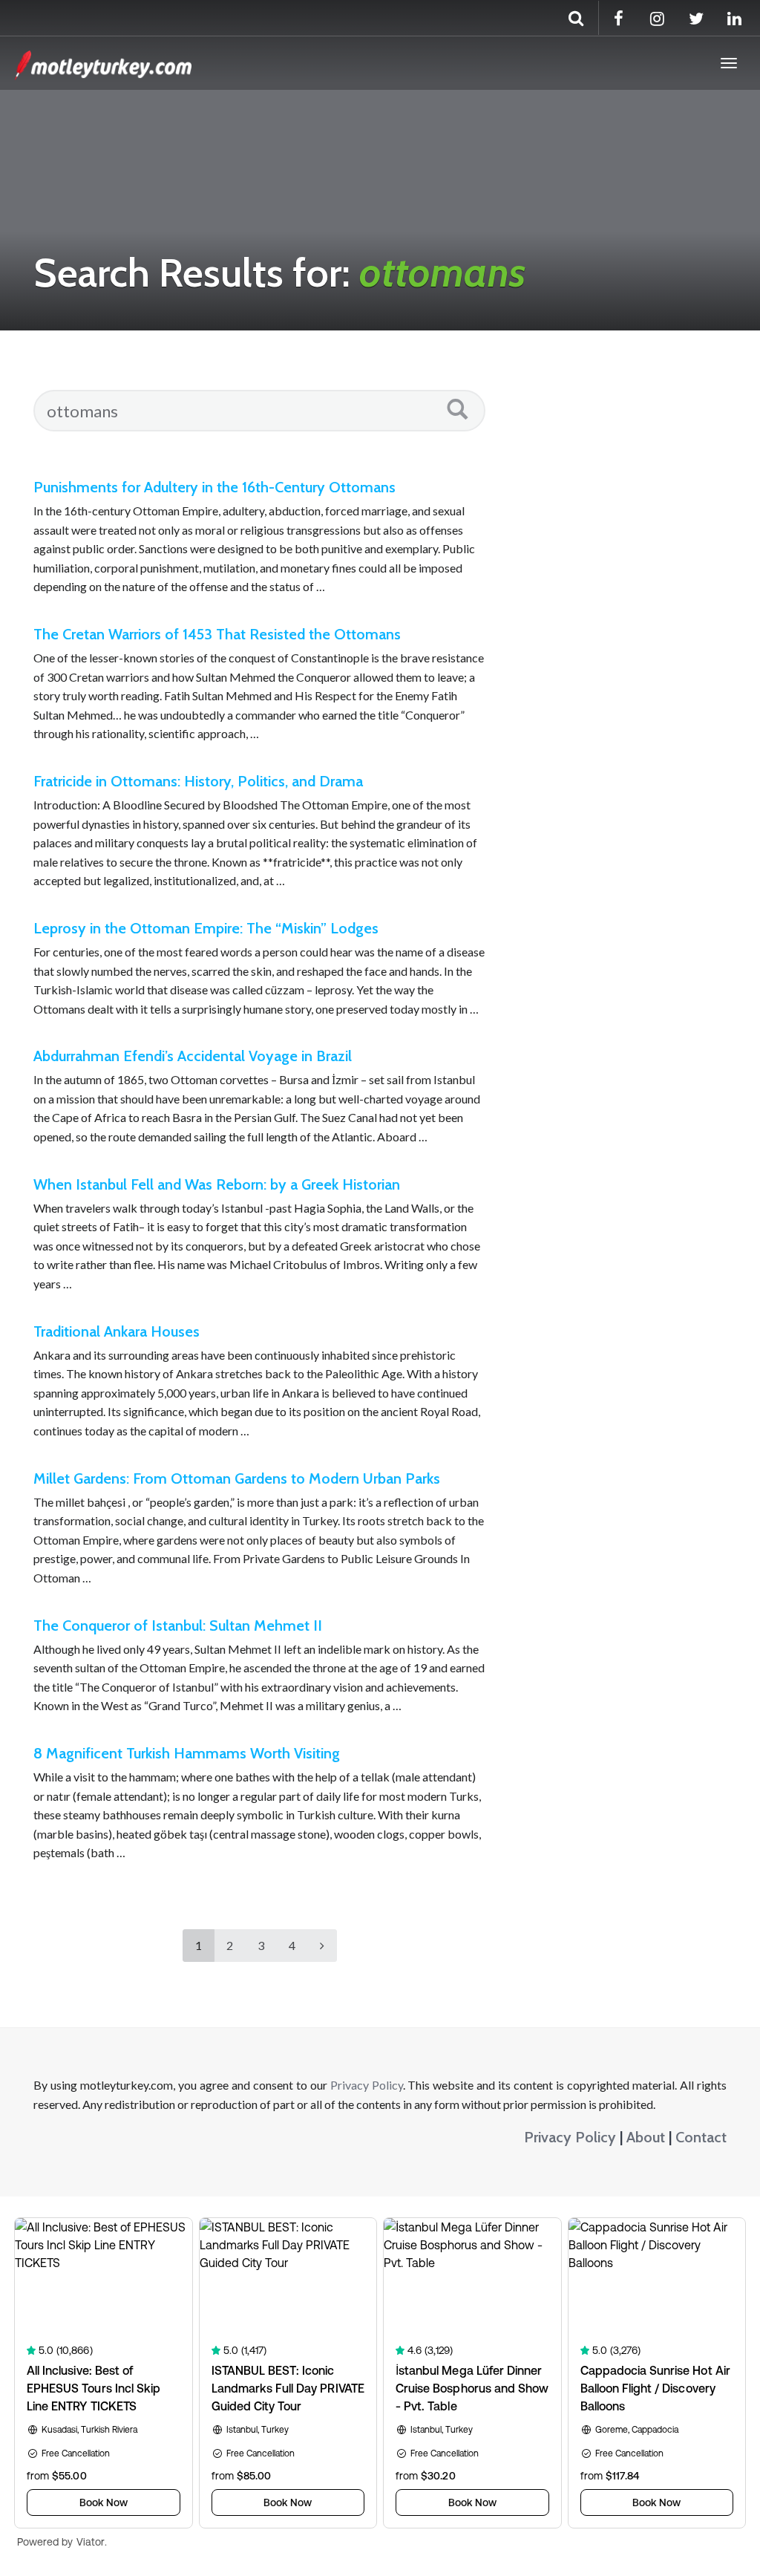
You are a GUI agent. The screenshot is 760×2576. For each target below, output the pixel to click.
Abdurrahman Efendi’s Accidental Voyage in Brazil (193, 1056)
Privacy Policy (367, 2085)
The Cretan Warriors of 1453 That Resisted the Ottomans (217, 634)
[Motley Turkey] (103, 63)
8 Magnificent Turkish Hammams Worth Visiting (187, 1753)
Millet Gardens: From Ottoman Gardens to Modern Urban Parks (237, 1478)
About (646, 2137)
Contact (701, 2137)
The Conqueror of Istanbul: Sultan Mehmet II (178, 1626)
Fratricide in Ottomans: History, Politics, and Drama (198, 781)
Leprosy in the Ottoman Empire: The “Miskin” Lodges (206, 928)
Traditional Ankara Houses (117, 1331)
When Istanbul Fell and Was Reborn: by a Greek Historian (217, 1184)
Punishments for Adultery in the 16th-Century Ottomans (214, 487)
